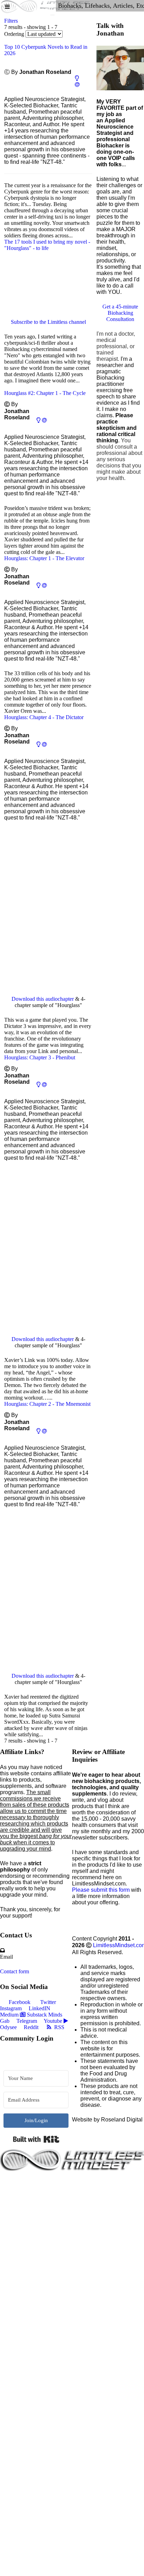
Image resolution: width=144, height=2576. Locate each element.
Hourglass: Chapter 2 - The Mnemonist (47, 1404)
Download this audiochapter (43, 999)
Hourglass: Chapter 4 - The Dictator (44, 717)
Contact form (15, 1971)
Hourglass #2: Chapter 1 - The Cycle (45, 393)
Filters (11, 21)
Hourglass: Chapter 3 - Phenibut (40, 1057)
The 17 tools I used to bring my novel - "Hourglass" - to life (47, 245)
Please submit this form (101, 1890)
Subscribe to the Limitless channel (48, 322)
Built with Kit (36, 2139)
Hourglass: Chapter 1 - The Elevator (44, 558)
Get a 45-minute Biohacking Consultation (120, 313)
